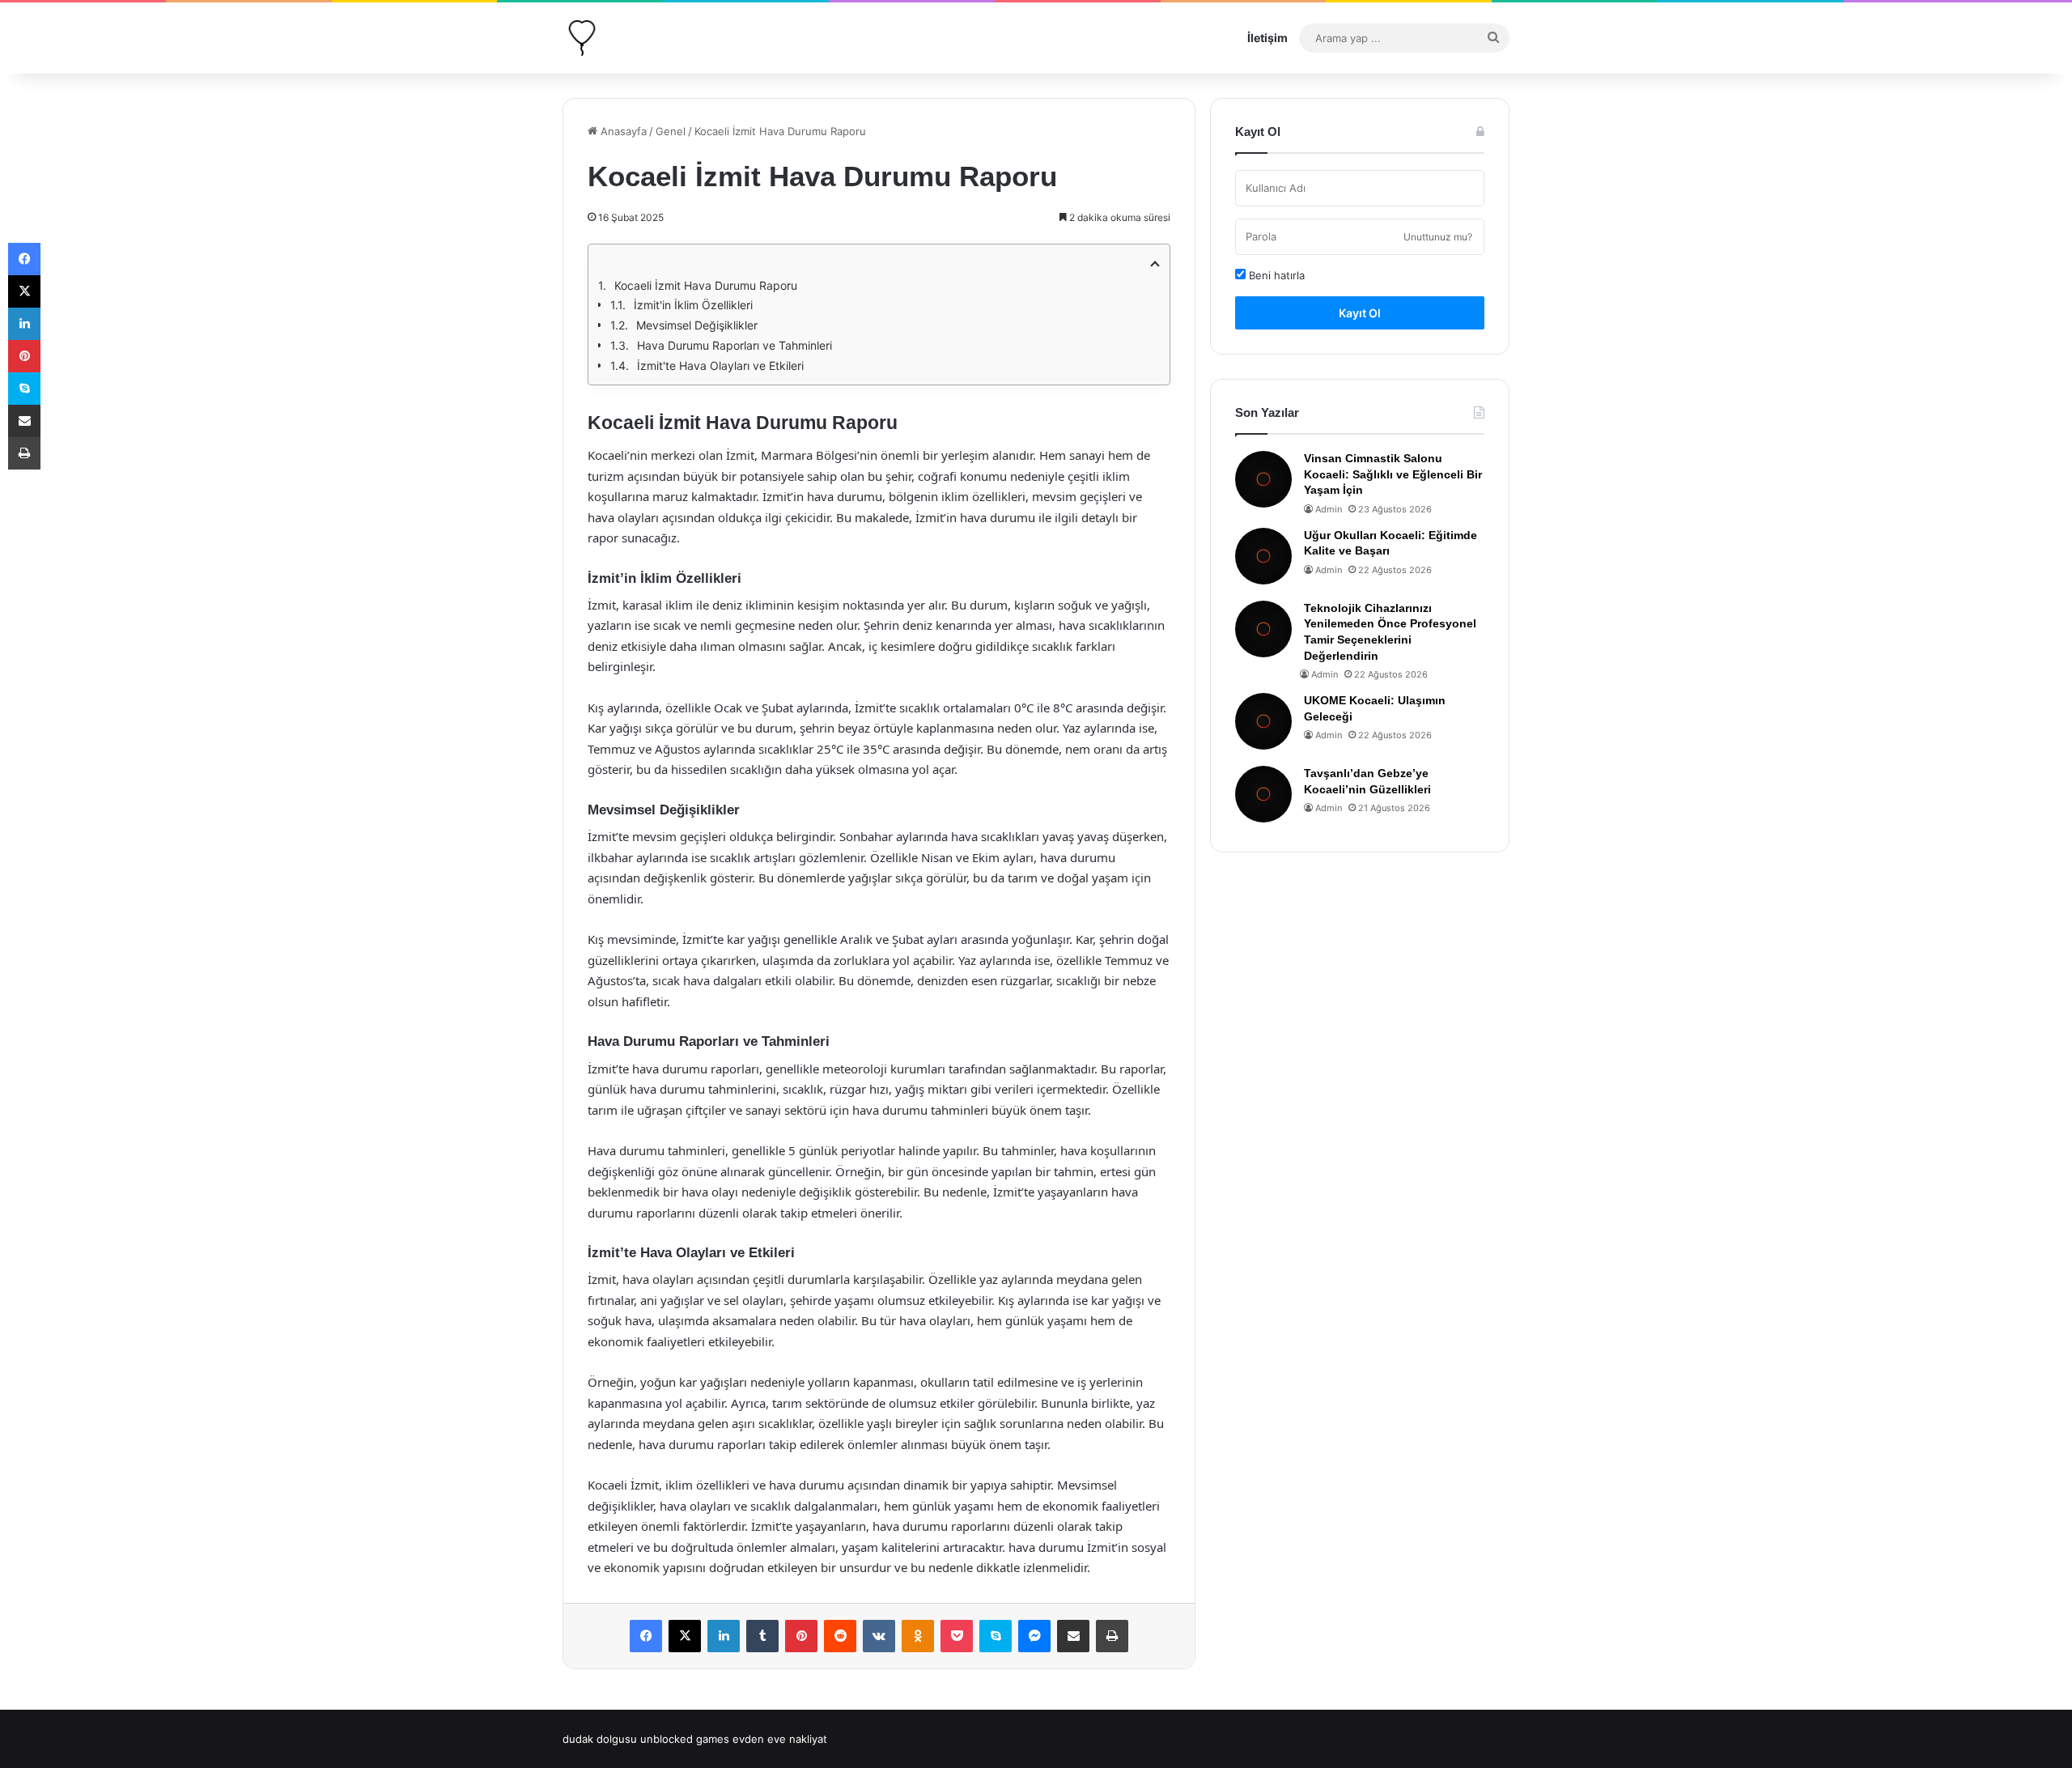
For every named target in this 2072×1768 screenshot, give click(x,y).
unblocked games (685, 1739)
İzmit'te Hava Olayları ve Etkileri (720, 365)
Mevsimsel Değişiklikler (697, 325)
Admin (1329, 509)
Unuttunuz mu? (1438, 237)
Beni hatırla (1275, 275)
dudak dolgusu (600, 1739)
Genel (671, 131)
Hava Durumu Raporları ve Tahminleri (735, 345)
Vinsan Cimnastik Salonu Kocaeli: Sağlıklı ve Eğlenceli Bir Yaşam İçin (1393, 474)
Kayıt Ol (1360, 313)
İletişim (1267, 38)
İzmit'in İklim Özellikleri (693, 305)
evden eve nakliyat (780, 1739)
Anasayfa (622, 131)
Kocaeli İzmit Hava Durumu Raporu (706, 285)
